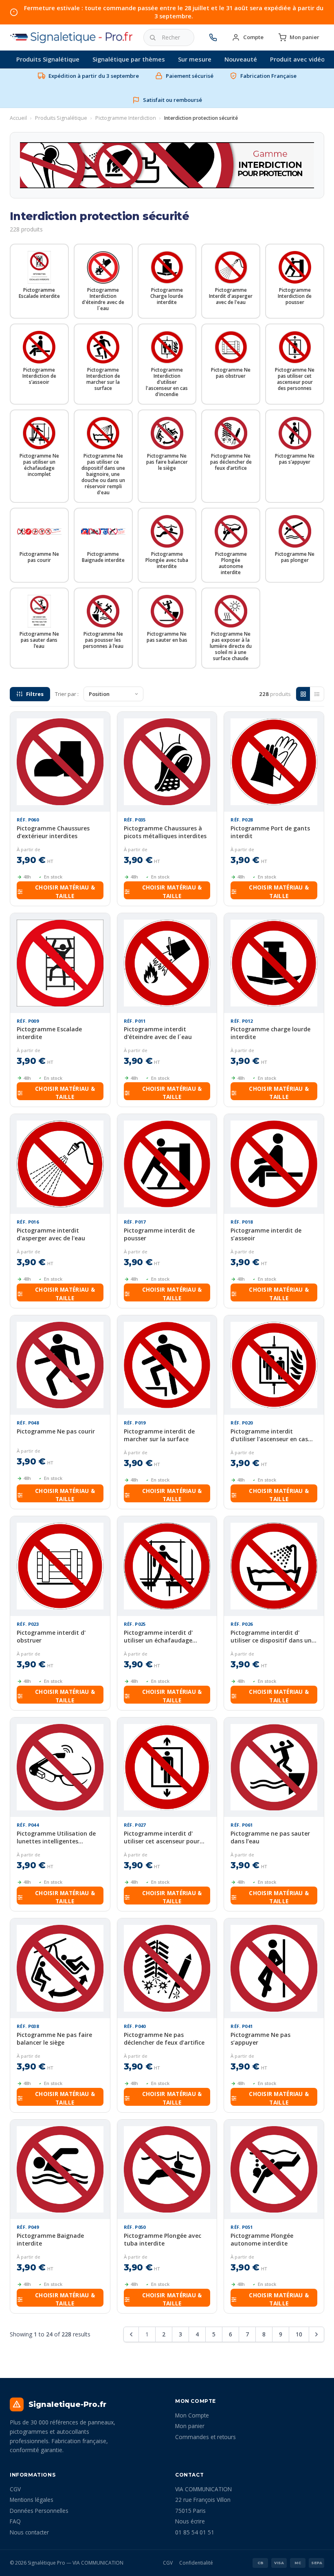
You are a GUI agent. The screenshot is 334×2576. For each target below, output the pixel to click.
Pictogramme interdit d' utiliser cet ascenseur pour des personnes (162, 1837)
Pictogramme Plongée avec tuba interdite (163, 2239)
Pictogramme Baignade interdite (50, 2239)
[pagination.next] (316, 2334)
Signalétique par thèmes (129, 59)
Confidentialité (196, 2563)
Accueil (18, 118)
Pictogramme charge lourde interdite (270, 1033)
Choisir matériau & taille (65, 891)
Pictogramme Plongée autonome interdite (262, 2239)
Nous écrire (190, 2521)
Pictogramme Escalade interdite (49, 1033)
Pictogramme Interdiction (126, 118)
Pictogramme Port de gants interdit (270, 832)
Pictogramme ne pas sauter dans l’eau (270, 1837)
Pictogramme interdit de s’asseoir (266, 1234)
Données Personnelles (39, 2511)
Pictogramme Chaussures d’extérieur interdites (53, 832)
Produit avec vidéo (297, 59)
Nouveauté (241, 59)
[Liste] (317, 694)
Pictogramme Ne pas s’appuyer (260, 2039)
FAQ (15, 2521)
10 (299, 2334)
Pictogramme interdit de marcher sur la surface (159, 1435)
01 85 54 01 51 (195, 2532)
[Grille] (303, 694)
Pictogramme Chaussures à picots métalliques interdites (165, 832)
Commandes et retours (205, 2437)
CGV (15, 2489)
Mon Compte (192, 2415)
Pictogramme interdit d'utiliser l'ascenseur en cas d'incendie (269, 1435)
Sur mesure (195, 59)
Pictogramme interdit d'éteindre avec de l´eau (158, 1033)
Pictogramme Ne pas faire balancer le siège (54, 2039)
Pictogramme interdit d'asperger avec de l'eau (51, 1234)
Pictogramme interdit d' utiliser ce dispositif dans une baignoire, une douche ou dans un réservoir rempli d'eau (273, 1636)
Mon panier (190, 2426)
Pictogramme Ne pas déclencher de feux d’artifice (164, 2039)
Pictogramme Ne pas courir (56, 1431)
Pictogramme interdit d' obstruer (51, 1636)
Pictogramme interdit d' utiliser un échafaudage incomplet (158, 1636)
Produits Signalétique (48, 59)
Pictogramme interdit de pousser (159, 1234)
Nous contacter (29, 2532)
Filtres (35, 694)
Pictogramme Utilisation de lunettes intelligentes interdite (56, 1837)
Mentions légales (32, 2500)
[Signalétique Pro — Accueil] (72, 37)
